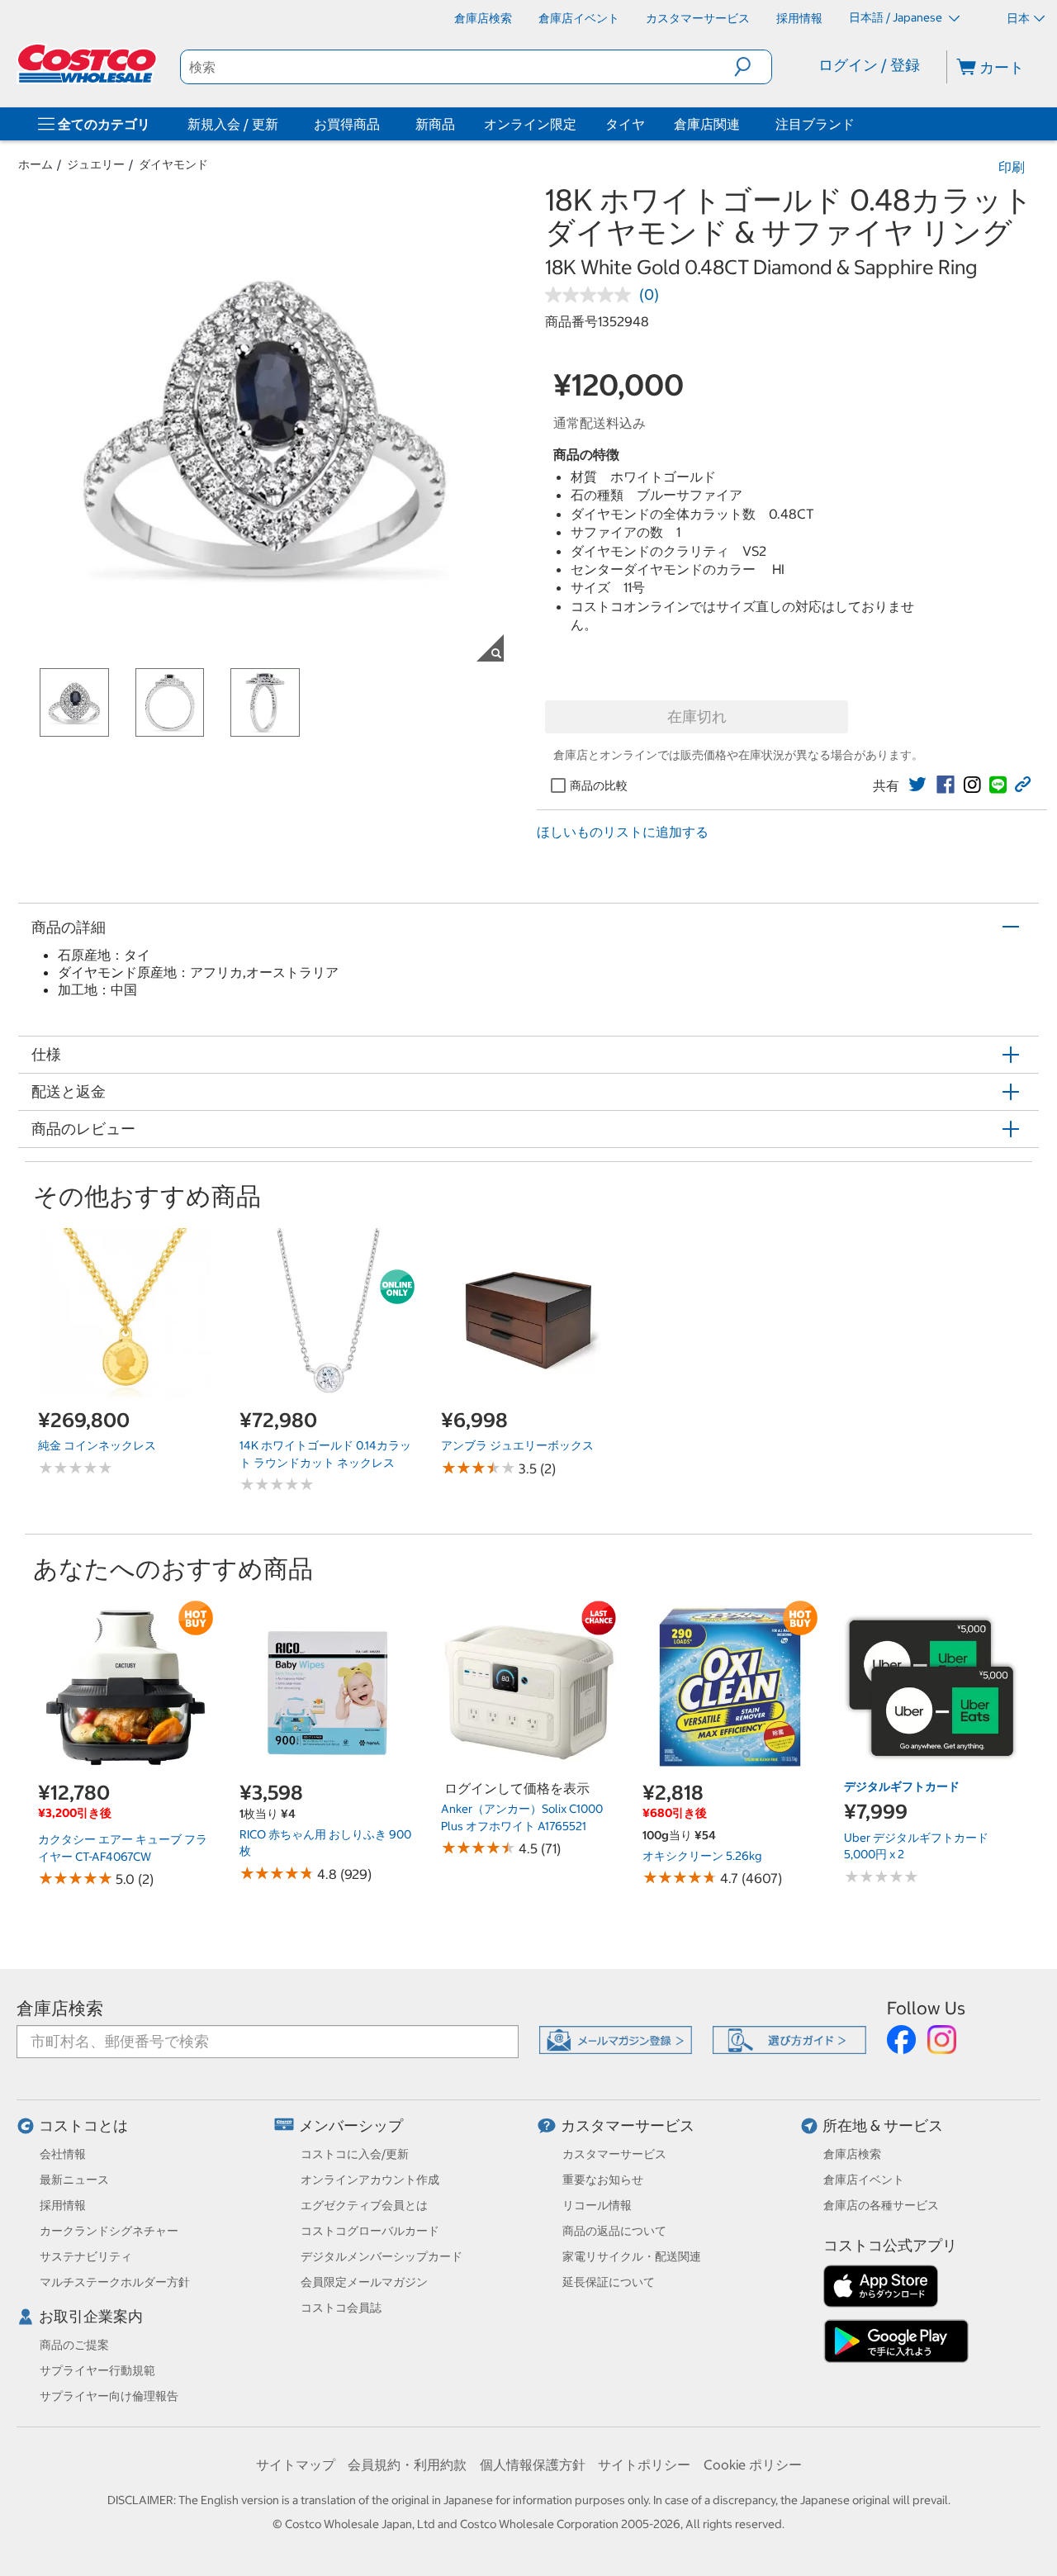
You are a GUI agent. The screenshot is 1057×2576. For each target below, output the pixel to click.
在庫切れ (697, 716)
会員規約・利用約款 (407, 2465)
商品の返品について (614, 2231)
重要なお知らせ (603, 2180)
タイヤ (625, 124)
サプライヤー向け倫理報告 (109, 2396)
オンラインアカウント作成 (370, 2180)
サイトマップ (296, 2465)
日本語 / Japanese (897, 17)
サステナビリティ (86, 2256)
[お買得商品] (383, 124)
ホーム (36, 164)
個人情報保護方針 (533, 2465)
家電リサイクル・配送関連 (632, 2256)
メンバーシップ (351, 2125)
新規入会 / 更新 (233, 124)
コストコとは (83, 2125)
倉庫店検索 (60, 2008)
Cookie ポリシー (753, 2465)
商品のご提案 (74, 2345)
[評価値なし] (592, 295)
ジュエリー (96, 164)
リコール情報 (597, 2205)
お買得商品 (347, 124)
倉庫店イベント (864, 2180)
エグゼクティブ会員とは (364, 2205)
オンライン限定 (530, 124)
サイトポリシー (644, 2465)
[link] (917, 785)
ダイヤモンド (173, 164)
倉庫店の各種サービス (881, 2205)
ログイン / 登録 (869, 65)
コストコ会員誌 (341, 2308)
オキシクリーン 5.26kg (702, 1856)
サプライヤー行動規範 (97, 2370)
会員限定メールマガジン (364, 2282)
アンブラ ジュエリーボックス (517, 1445)
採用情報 (63, 2205)
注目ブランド (815, 124)
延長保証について (609, 2282)
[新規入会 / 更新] (282, 124)
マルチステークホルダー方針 (115, 2282)
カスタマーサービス (628, 2125)
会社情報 (63, 2154)
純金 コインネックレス (97, 1445)
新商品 (435, 124)
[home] (88, 64)
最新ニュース (74, 2180)
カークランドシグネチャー (109, 2231)
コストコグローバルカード (370, 2231)
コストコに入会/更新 (355, 2154)
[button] (753, 67)
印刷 (1012, 167)
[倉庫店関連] (743, 124)
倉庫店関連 (707, 124)
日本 (1018, 18)
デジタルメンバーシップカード (382, 2256)
